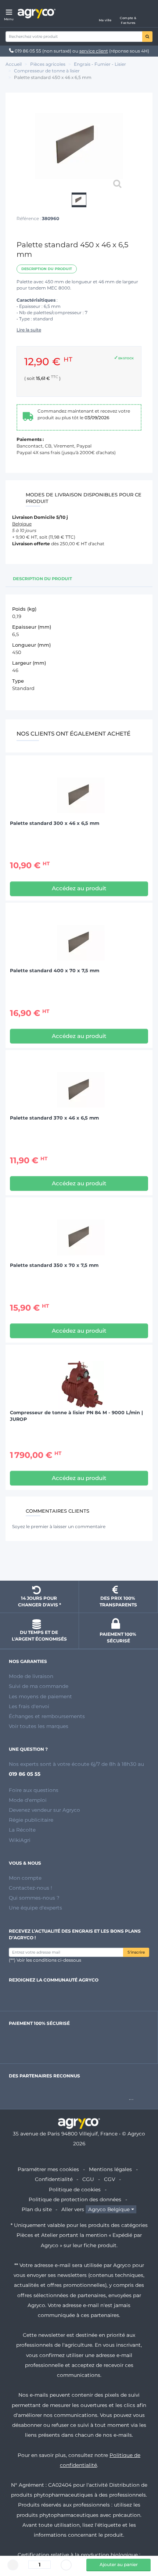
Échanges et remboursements (47, 1716)
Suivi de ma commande (39, 1686)
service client (94, 51)
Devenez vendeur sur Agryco (44, 1810)
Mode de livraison (31, 1676)
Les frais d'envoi (29, 1706)
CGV (109, 2179)
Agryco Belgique (109, 2209)
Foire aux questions (34, 1790)
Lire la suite (29, 330)
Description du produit (47, 269)
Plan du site (37, 2209)
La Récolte (22, 1830)
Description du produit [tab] (42, 579)
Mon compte (25, 1878)
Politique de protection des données (75, 2199)
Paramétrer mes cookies (48, 2169)
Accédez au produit (79, 888)
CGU (88, 2179)
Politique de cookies (75, 2189)
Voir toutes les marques (39, 1726)
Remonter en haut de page (79, 1562)
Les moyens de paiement (40, 1696)
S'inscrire (136, 1952)
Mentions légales (110, 2169)
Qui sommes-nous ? (34, 1898)
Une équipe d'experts (35, 1908)
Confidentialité (54, 2179)
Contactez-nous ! (30, 1888)
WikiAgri (20, 1840)
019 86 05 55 (28, 51)
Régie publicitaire (31, 1820)
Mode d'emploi (28, 1800)
